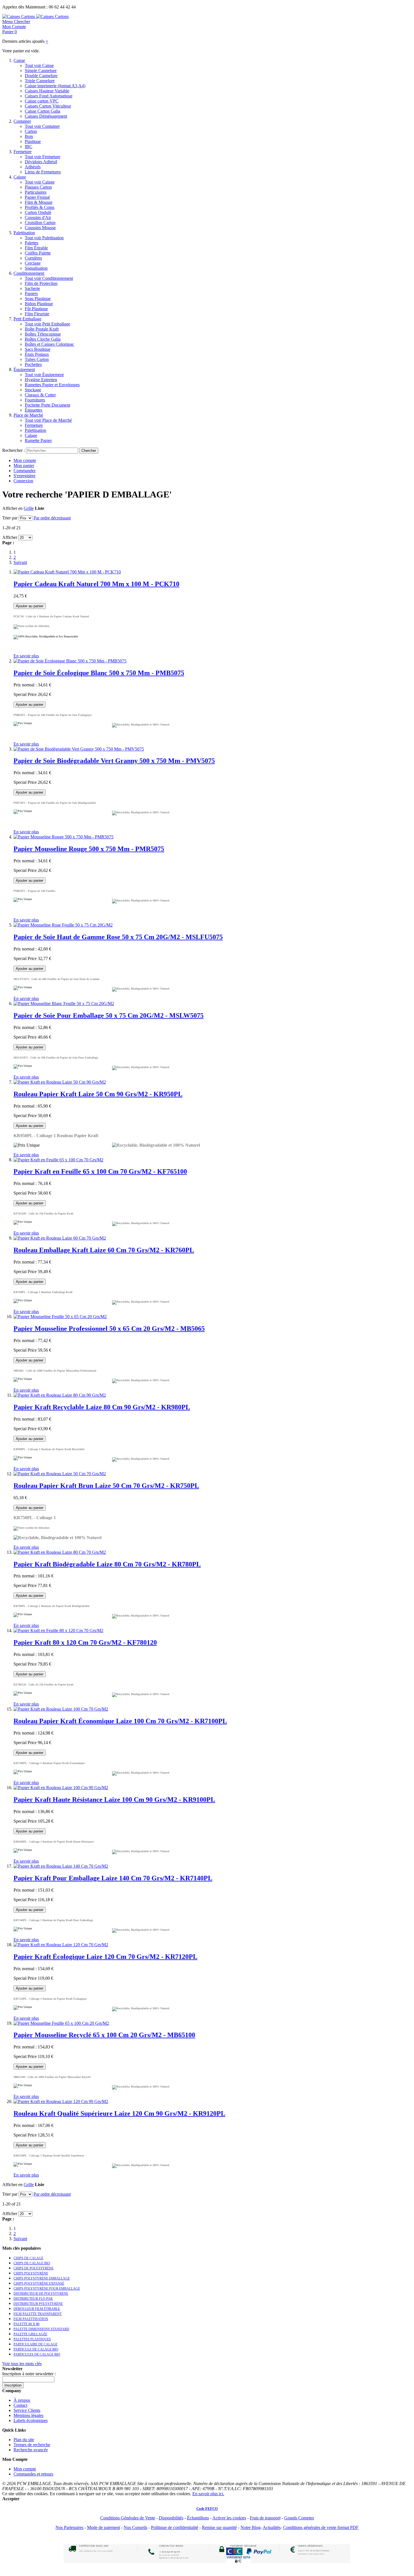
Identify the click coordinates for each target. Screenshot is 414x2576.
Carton (31, 131)
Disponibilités (171, 2518)
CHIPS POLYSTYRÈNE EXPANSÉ (39, 2283)
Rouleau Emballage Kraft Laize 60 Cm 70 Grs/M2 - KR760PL (104, 1250)
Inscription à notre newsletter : (29, 2374)
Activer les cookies (229, 2518)
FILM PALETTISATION (31, 2319)
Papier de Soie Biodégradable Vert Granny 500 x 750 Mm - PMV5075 (114, 761)
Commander (25, 471)
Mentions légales (28, 2415)
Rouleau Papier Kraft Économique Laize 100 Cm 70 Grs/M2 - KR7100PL (120, 1721)
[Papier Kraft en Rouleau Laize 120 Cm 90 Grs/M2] (61, 2101)
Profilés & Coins (40, 207)
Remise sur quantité (219, 2527)
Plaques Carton (38, 187)
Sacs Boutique (38, 349)
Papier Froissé (37, 197)
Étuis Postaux (37, 354)
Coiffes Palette (38, 253)
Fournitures (35, 400)
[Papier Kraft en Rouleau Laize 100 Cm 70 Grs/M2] (61, 1709)
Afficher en (12, 508)
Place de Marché (28, 415)
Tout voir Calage (40, 182)
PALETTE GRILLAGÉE (30, 2334)
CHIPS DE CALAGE (28, 2258)
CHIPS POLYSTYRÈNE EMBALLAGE (42, 2278)
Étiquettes (34, 410)
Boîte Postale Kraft (42, 329)
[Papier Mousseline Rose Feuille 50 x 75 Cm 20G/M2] (63, 925)
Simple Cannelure (41, 71)
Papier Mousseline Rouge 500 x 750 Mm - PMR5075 (89, 849)
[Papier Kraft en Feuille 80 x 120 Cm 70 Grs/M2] (58, 1630)
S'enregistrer (25, 476)
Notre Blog (251, 2527)
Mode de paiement (103, 2527)
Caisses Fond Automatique (49, 96)
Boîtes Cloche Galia (43, 339)
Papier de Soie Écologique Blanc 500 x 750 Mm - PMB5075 (99, 673)
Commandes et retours (33, 2474)
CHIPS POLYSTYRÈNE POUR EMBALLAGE (47, 2289)
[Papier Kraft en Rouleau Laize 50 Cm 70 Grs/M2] (60, 1474)
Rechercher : (14, 450)
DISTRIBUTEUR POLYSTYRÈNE (38, 2304)
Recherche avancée (31, 2450)
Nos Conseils (135, 2527)
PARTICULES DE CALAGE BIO (37, 2354)
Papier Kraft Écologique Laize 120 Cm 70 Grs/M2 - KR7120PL (105, 1957)
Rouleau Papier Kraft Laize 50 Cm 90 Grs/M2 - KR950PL (98, 1094)
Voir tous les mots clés (22, 2364)
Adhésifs (33, 167)
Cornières (33, 258)
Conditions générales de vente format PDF (321, 2527)
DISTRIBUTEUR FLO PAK (33, 2299)
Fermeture (23, 152)
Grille (29, 508)
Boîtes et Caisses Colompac (49, 344)
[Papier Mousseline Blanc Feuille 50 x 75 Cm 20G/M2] (64, 1004)
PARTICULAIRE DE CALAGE (35, 2344)
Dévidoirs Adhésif (41, 162)
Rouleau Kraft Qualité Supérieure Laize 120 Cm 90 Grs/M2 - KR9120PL (119, 2113)
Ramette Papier (38, 440)
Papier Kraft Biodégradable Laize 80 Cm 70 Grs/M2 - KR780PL (107, 1564)
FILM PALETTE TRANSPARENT (38, 2314)
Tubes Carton (37, 359)
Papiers (31, 293)
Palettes (32, 243)
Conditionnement (29, 273)
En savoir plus (26, 656)
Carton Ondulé (38, 212)
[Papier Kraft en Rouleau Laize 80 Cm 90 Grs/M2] (60, 1395)
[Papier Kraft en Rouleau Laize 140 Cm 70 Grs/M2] (61, 1866)
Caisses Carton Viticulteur (48, 106)
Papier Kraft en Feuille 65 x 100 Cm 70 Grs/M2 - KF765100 (100, 1171)
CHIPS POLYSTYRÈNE (31, 2273)
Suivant (20, 562)
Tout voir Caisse (39, 65)
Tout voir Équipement (44, 375)
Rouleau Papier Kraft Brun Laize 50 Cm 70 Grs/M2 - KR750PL (106, 1486)
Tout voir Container (42, 126)
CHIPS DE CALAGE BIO (32, 2263)
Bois (29, 136)
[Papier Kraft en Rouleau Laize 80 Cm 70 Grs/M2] (60, 1552)
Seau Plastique (38, 299)
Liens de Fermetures (43, 172)
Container (22, 121)
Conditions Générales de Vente (128, 2518)
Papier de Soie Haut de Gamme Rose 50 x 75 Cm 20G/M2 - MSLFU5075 (118, 937)
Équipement (24, 370)
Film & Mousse (39, 202)
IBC (29, 147)
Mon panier (24, 466)
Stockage (33, 390)
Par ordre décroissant (52, 518)
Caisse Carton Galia (43, 111)
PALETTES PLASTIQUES (32, 2339)
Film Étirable (36, 248)
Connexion (23, 481)
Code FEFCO (207, 2509)
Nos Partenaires (69, 2527)
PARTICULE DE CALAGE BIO (36, 2349)
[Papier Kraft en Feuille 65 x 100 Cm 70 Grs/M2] (58, 1160)
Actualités (272, 2527)
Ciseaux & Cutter (40, 395)
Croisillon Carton (40, 223)
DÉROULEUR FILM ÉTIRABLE (37, 2309)
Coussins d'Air (38, 217)
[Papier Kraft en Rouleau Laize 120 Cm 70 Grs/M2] (61, 1945)
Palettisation (24, 233)
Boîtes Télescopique (43, 334)
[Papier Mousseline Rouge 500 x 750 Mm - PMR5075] (64, 837)
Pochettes (33, 364)
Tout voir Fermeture (43, 157)
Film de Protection (41, 283)
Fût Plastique (36, 309)
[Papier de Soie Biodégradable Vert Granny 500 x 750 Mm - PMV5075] (79, 749)
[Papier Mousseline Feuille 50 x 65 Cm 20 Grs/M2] (60, 1317)
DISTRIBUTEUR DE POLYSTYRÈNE (41, 2294)
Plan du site (24, 2440)
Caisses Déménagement (46, 116)
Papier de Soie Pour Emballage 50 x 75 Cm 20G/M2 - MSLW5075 (109, 1015)
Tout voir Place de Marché (48, 420)
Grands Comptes (299, 2518)
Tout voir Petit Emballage (47, 324)
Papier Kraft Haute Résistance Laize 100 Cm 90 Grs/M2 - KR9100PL (114, 1800)
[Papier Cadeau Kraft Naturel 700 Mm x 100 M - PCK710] (67, 572)
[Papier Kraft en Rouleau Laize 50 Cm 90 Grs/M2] (60, 1082)
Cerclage (33, 263)
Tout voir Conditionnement (49, 278)
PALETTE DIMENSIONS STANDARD (41, 2329)
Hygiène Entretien (41, 380)
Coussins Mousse (40, 228)
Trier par (10, 518)
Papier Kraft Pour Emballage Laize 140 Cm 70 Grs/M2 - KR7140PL (113, 1878)
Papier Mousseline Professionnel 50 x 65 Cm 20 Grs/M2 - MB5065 (109, 1329)
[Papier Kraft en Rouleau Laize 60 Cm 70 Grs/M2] (60, 1238)
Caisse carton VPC (42, 101)
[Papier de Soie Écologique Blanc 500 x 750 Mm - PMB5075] (70, 661)
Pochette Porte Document (47, 405)
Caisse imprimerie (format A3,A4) (55, 86)
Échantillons (198, 2518)
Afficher (10, 537)
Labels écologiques (31, 2420)
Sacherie (32, 288)
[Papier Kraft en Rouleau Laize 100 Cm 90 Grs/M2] (61, 1788)
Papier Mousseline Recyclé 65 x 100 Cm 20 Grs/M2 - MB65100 (104, 2035)
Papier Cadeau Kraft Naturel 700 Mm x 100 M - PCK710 (96, 584)
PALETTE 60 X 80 (26, 2324)
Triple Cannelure (40, 81)
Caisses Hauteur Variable (47, 91)
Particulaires (36, 192)
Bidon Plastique (39, 304)
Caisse (19, 60)
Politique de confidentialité (175, 2527)
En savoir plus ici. (208, 2494)
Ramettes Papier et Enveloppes (52, 385)
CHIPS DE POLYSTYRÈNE (34, 2268)
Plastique (33, 141)
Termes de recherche (32, 2445)
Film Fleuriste (37, 314)
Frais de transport (265, 2518)
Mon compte (25, 460)
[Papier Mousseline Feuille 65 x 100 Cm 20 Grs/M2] (61, 2023)
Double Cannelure (41, 76)
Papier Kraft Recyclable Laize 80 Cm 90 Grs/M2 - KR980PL (102, 1407)
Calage (20, 177)
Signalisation (36, 268)
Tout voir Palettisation (44, 238)
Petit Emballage (27, 319)
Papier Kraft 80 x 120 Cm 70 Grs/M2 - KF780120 (85, 1642)
